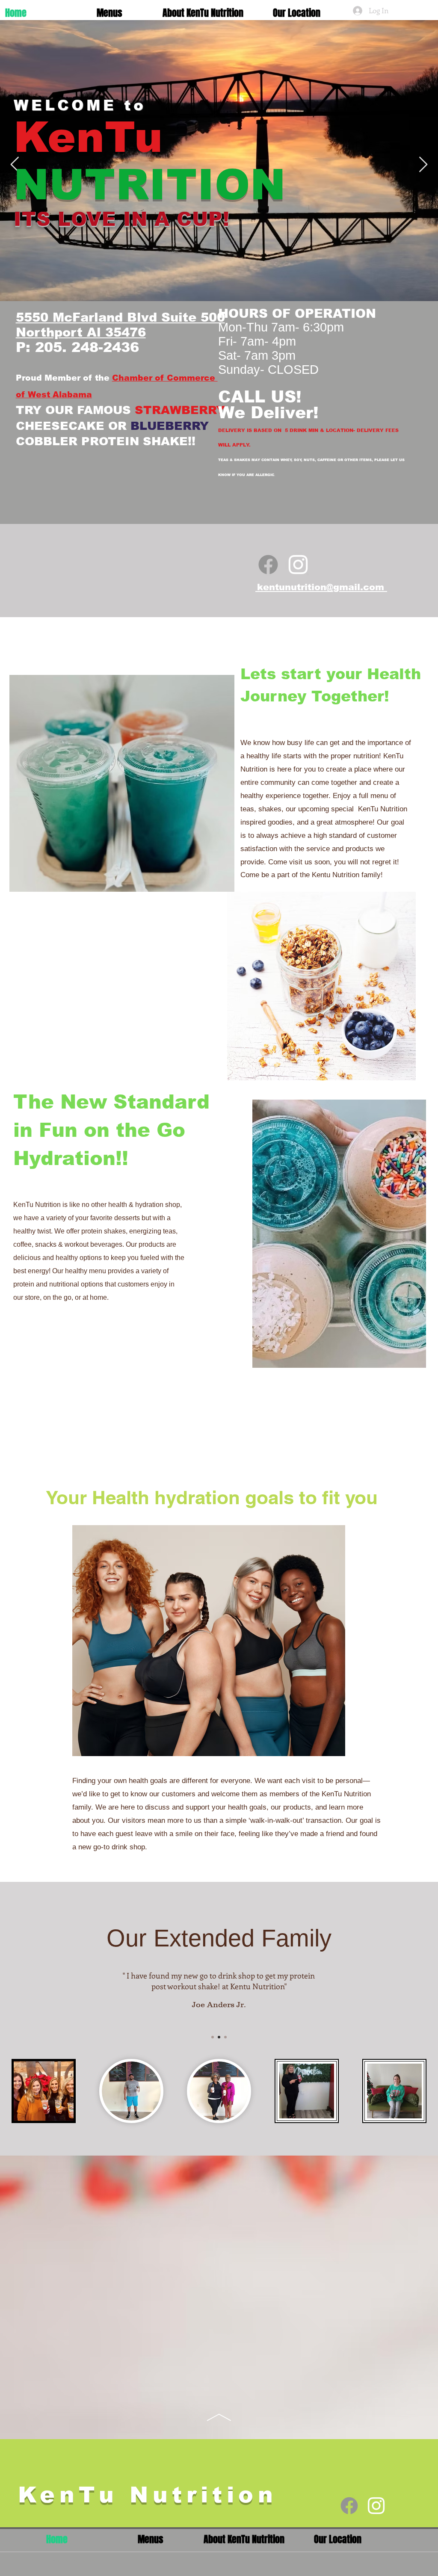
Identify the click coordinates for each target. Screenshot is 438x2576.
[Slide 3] (225, 2037)
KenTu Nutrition (148, 2495)
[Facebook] (268, 565)
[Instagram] (298, 565)
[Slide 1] (213, 2037)
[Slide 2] (219, 2037)
